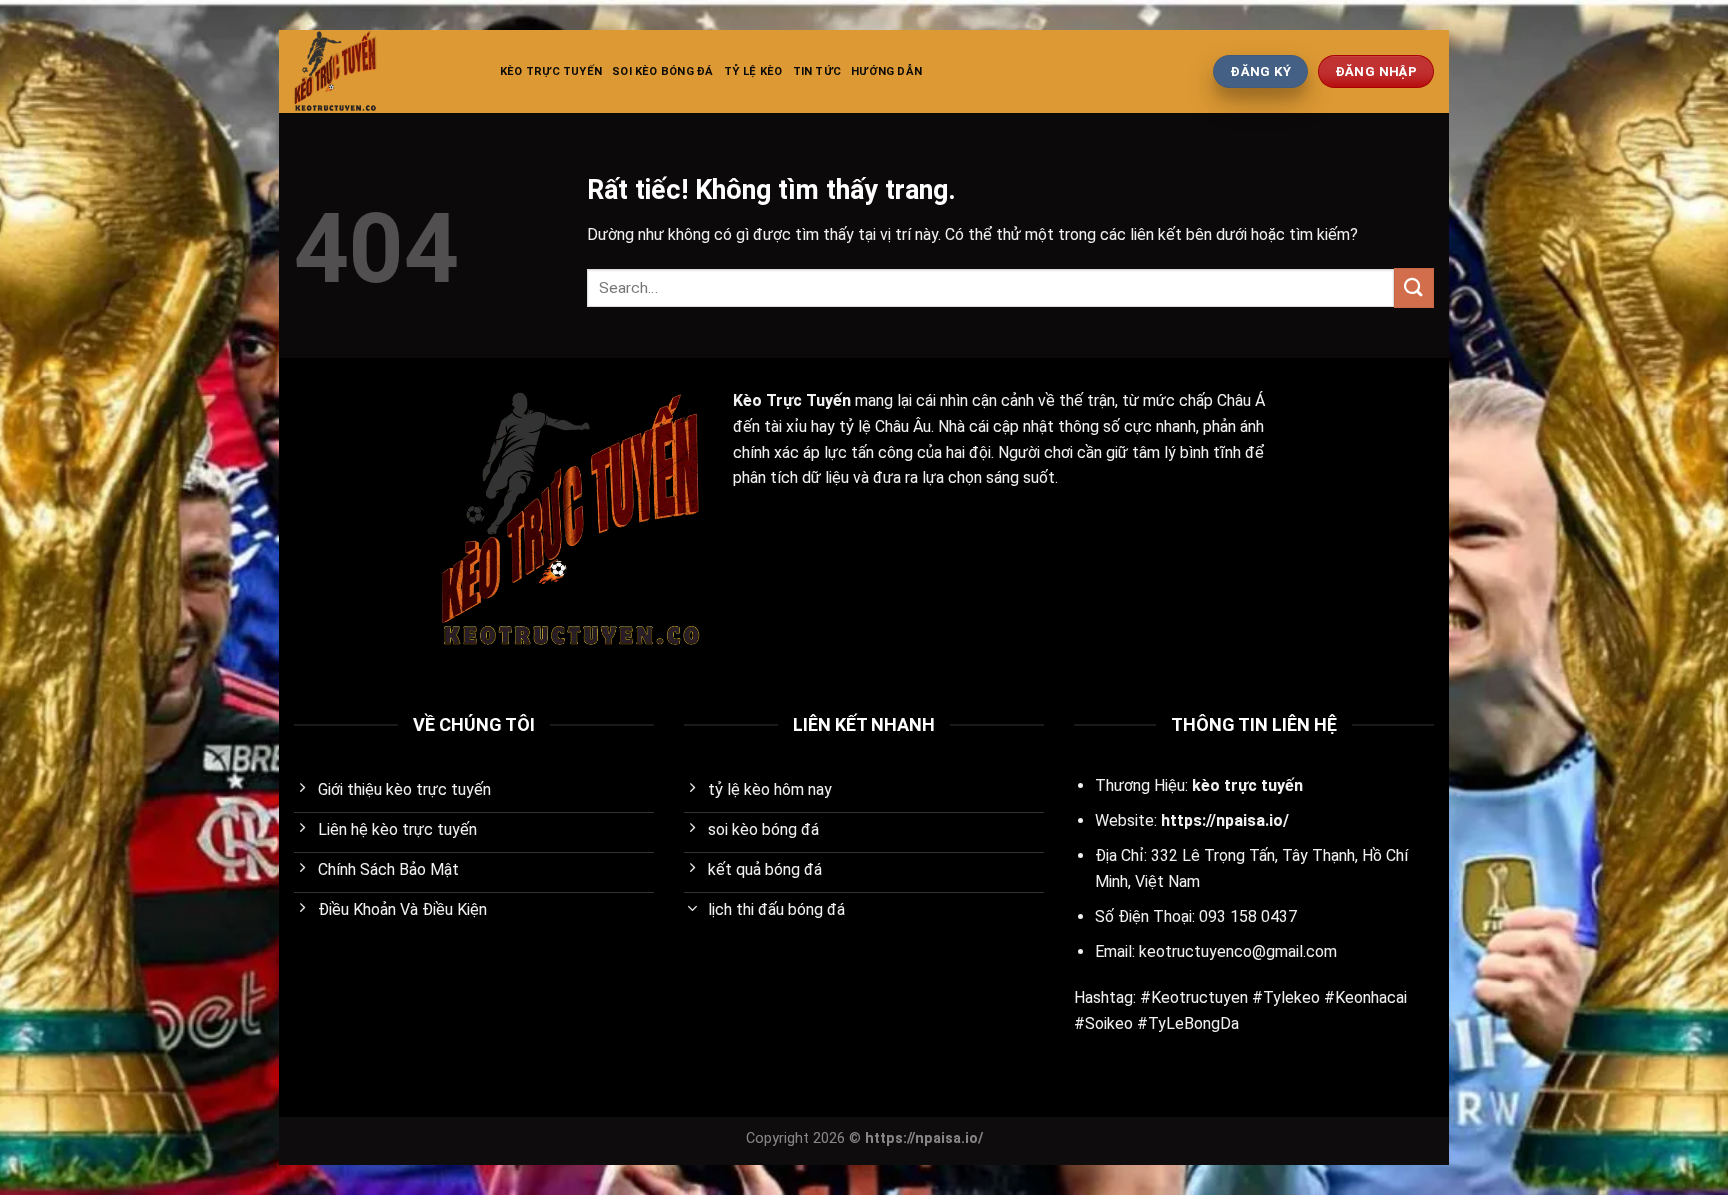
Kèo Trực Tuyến (551, 71)
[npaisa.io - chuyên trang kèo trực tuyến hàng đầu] (382, 71)
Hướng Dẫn (886, 71)
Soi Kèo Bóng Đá (662, 71)
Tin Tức (817, 71)
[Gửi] (1414, 287)
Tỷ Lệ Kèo (753, 71)
